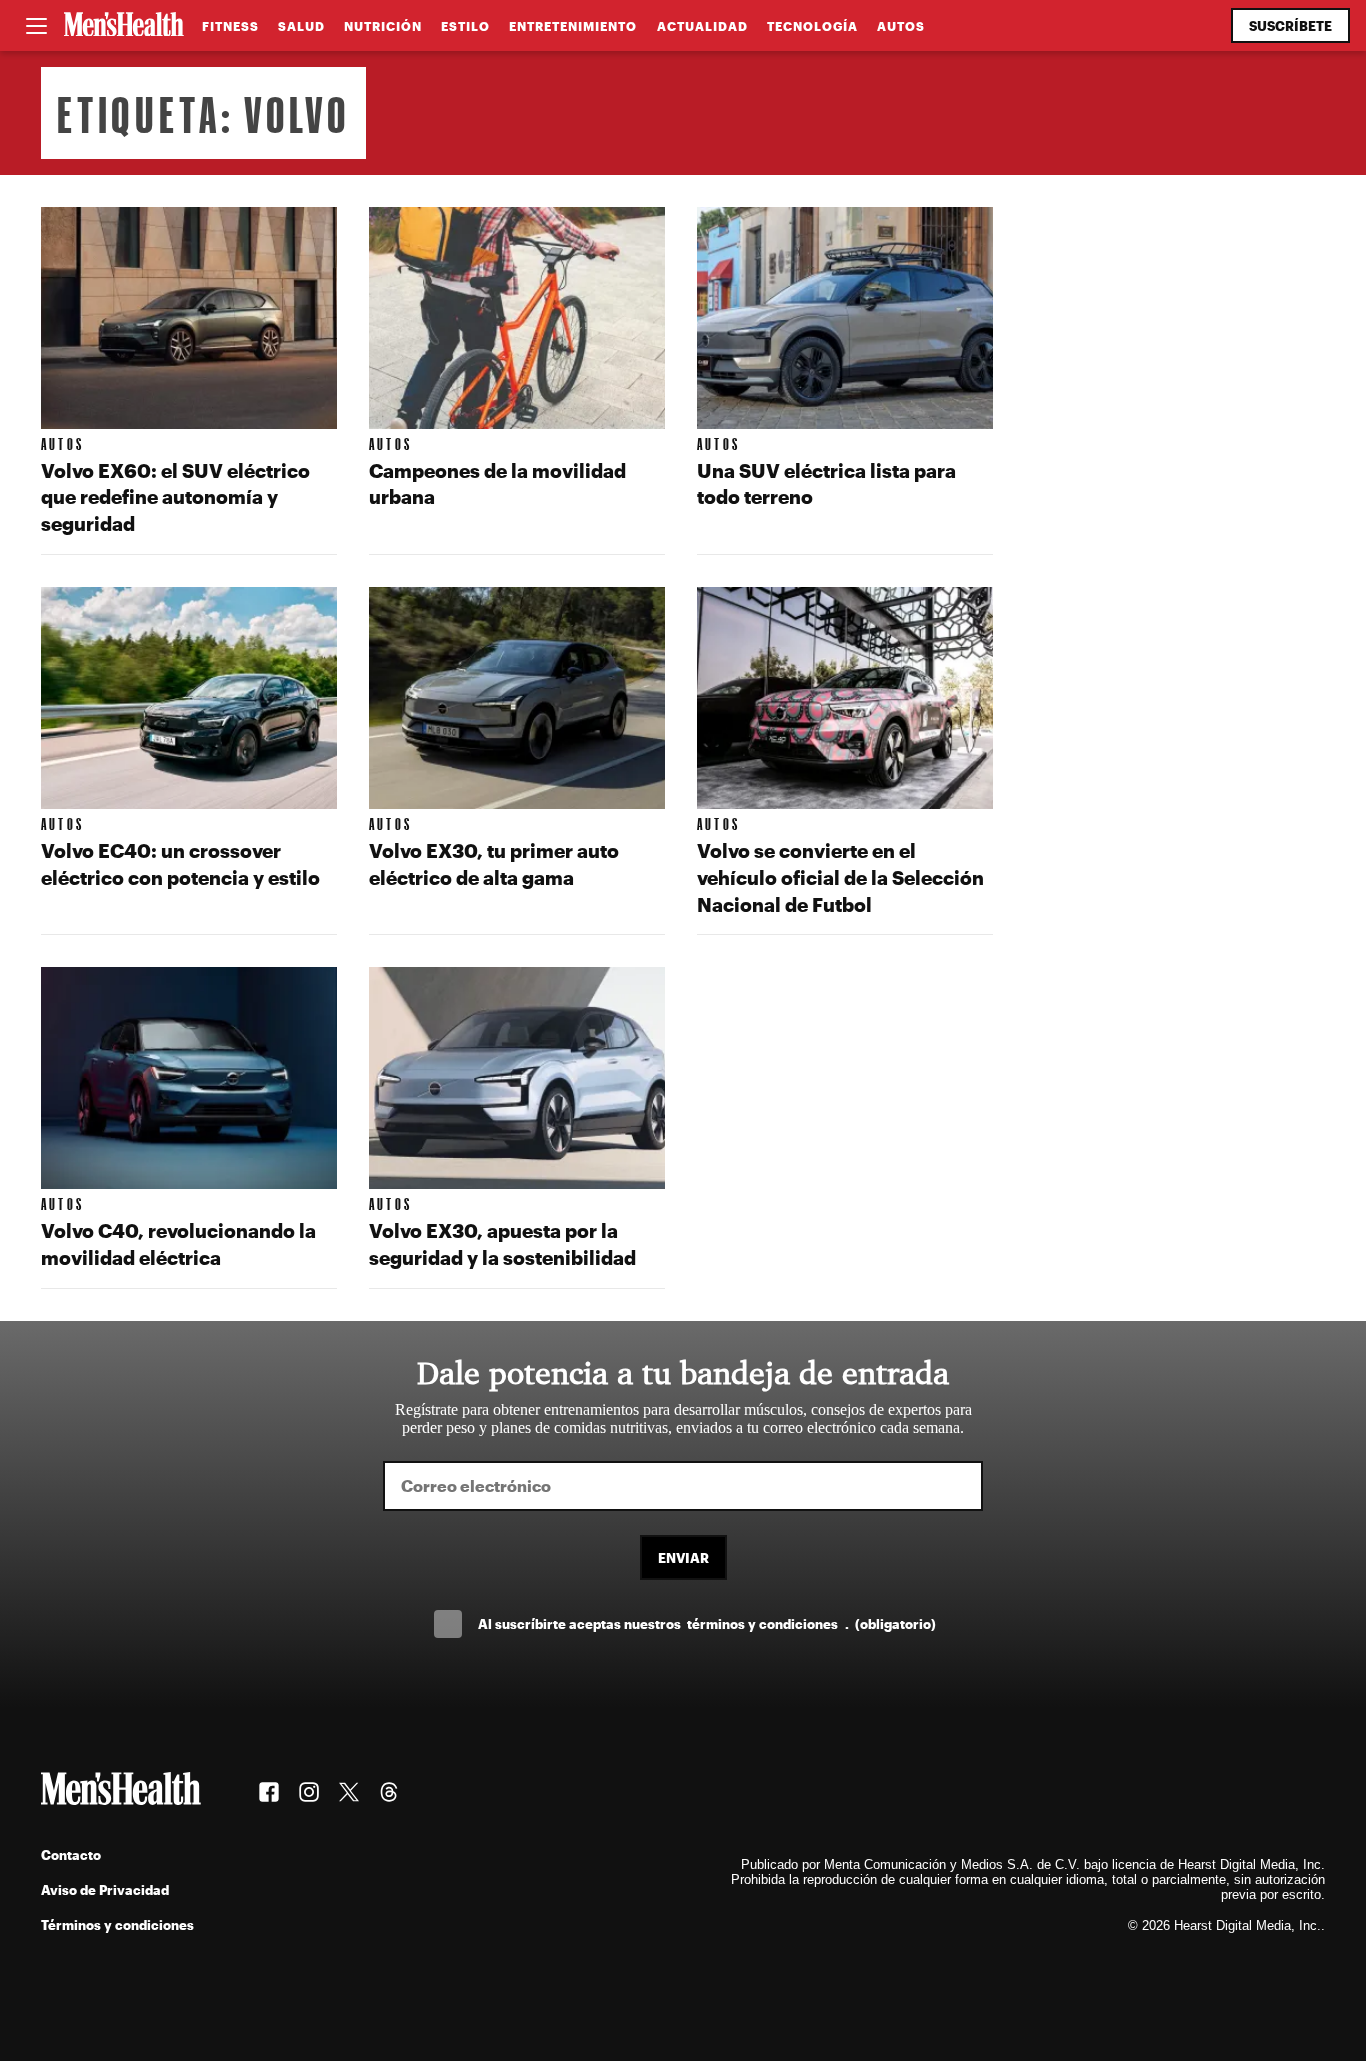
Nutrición (383, 26)
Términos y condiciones (117, 1924)
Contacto (71, 1854)
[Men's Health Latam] (124, 26)
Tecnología (812, 26)
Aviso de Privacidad (105, 1889)
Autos (901, 26)
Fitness (230, 26)
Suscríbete (1290, 25)
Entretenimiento (573, 26)
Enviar (683, 1557)
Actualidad (702, 26)
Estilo (465, 26)
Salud (301, 26)
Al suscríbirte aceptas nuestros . (707, 1623)
